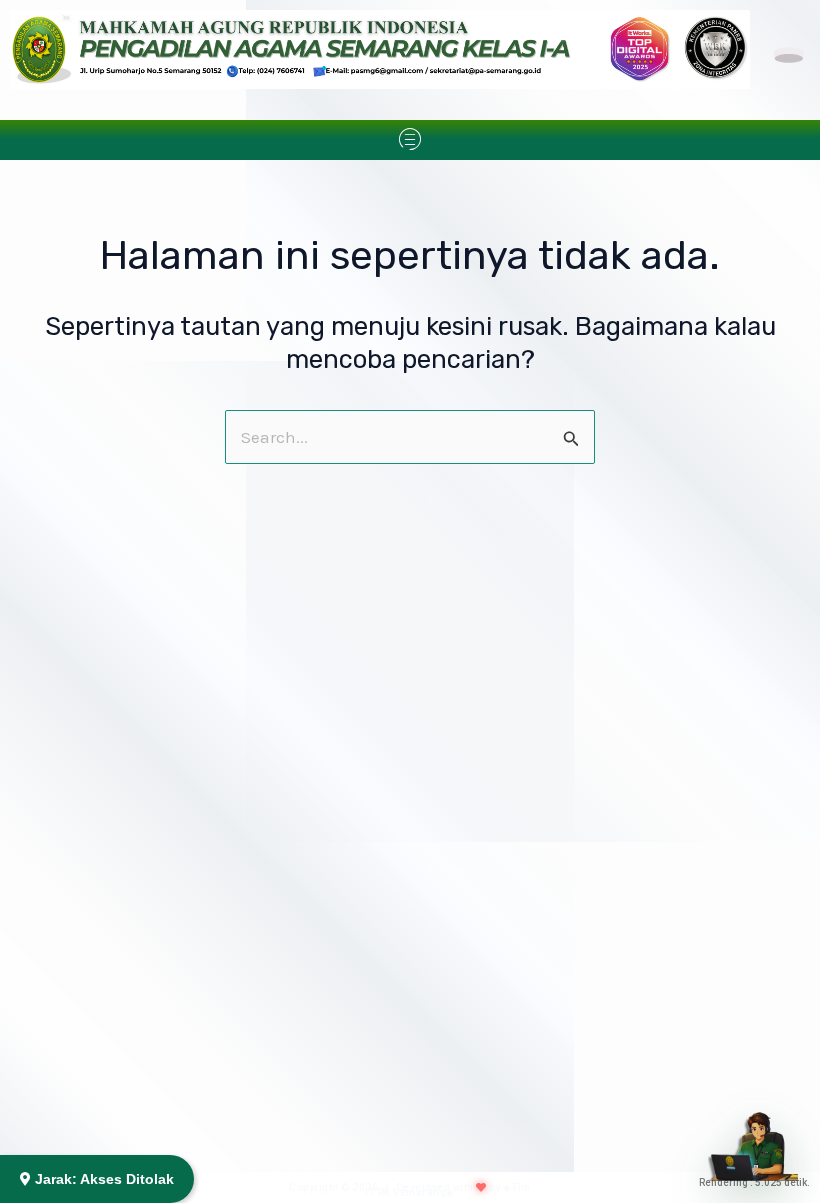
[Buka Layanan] (753, 1136)
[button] (409, 140)
